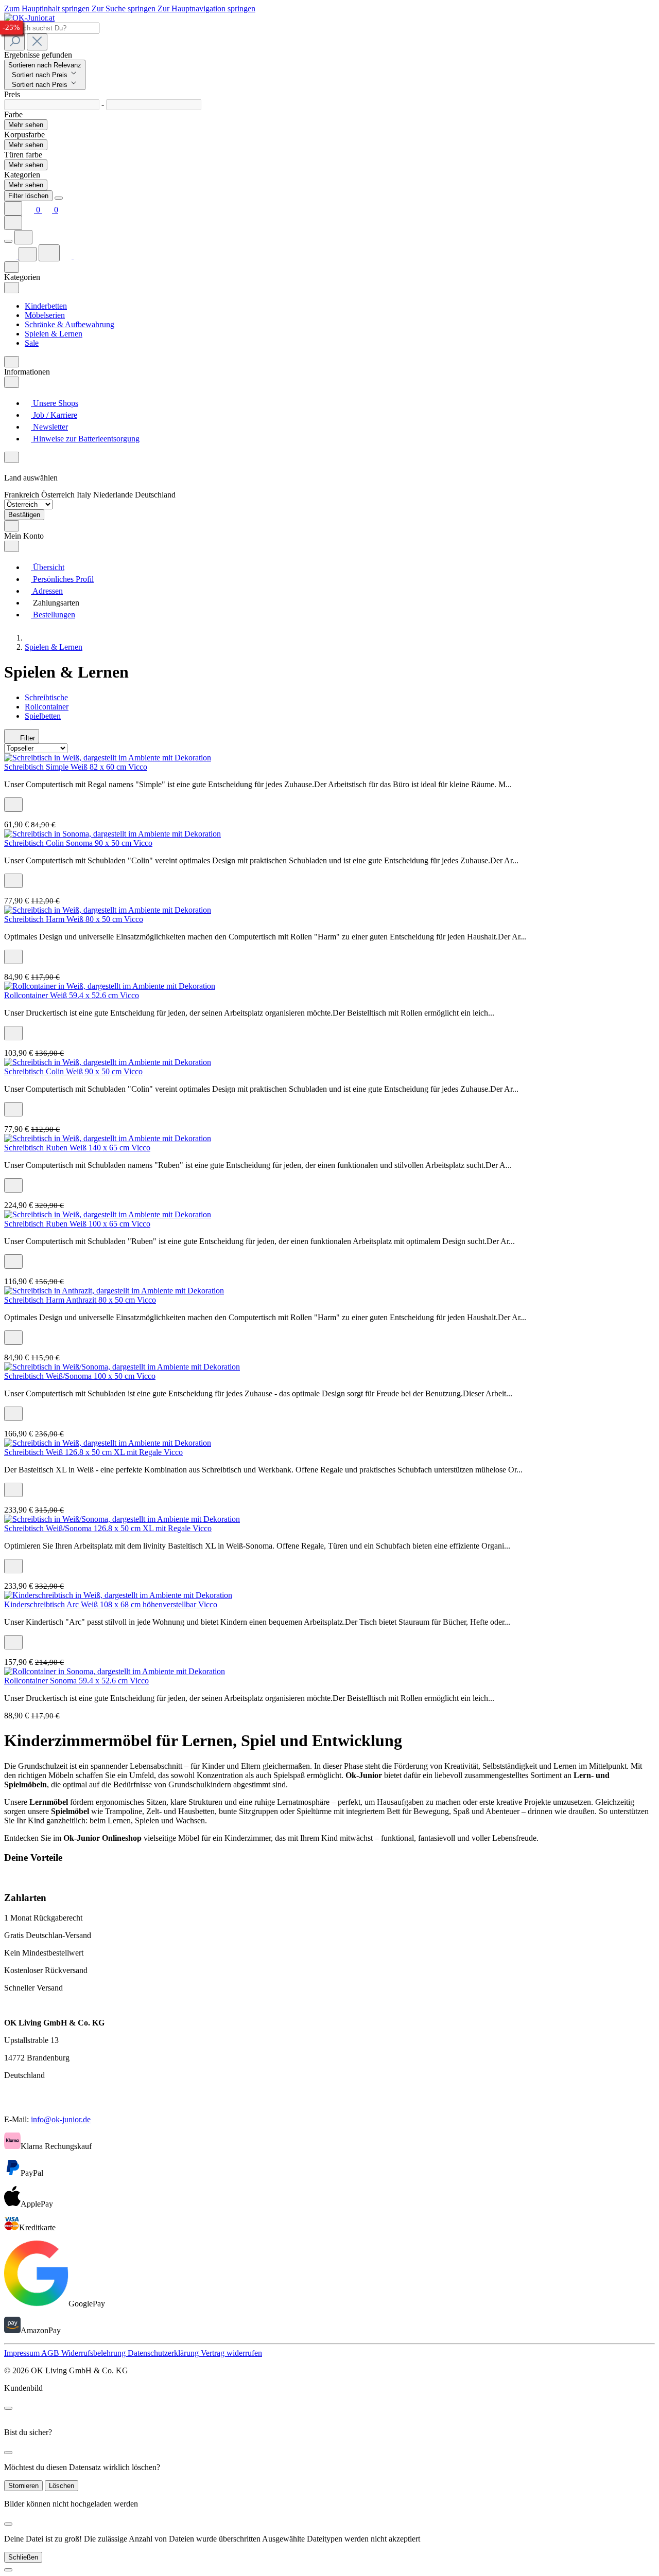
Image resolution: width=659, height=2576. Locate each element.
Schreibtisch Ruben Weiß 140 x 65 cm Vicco (77, 1148)
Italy (85, 495)
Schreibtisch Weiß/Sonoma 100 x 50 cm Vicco (80, 1376)
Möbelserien (45, 315)
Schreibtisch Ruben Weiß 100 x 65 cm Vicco (77, 1224)
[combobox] (52, 28)
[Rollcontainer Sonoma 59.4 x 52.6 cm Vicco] (115, 1671)
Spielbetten (43, 716)
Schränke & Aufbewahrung (70, 324)
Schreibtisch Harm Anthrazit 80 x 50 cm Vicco (80, 1300)
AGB (51, 2353)
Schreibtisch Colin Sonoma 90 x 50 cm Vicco (78, 843)
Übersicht (48, 567)
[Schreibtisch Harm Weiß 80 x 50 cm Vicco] (108, 910)
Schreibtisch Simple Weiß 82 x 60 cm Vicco (76, 767)
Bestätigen (24, 515)
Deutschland (155, 495)
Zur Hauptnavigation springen (206, 8)
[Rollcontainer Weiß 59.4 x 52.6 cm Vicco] (110, 986)
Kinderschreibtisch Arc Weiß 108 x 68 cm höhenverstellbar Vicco (111, 1604)
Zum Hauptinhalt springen (48, 8)
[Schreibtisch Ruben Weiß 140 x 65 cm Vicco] (108, 1138)
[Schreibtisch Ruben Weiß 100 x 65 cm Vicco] (108, 1214)
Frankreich (23, 495)
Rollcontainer (47, 707)
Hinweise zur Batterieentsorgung (85, 439)
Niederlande (114, 495)
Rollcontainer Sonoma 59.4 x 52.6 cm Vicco (76, 1681)
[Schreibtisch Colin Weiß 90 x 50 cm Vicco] (108, 1062)
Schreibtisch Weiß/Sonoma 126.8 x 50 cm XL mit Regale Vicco (108, 1528)
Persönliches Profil (62, 579)
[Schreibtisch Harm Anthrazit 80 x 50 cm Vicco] (114, 1291)
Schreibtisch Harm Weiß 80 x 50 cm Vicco (74, 919)
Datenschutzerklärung (164, 2353)
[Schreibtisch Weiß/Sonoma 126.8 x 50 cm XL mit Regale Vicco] (122, 1519)
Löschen (62, 2486)
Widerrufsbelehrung (94, 2353)
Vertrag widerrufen (231, 2353)
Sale (32, 343)
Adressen (47, 591)
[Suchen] (14, 42)
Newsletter (49, 427)
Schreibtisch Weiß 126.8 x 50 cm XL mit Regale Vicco (93, 1452)
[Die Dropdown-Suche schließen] (37, 42)
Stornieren (23, 2486)
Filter (27, 738)
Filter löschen (28, 196)
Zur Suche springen (125, 8)
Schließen (23, 2557)
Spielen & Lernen (54, 334)
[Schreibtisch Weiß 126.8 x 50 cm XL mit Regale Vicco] (108, 1443)
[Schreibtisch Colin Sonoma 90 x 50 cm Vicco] (112, 834)
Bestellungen (53, 615)
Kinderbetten (46, 306)
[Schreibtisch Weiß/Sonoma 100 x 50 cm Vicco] (122, 1367)
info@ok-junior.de (61, 2119)
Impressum (23, 2353)
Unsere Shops (55, 403)
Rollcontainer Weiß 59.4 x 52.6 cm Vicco (72, 995)
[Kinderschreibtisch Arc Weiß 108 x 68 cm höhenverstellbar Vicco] (118, 1595)
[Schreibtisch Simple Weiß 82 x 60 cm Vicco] (108, 758)
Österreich (59, 495)
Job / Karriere (54, 415)
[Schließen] (8, 2570)
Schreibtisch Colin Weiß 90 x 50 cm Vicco (73, 1071)
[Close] (59, 198)
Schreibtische (46, 697)
